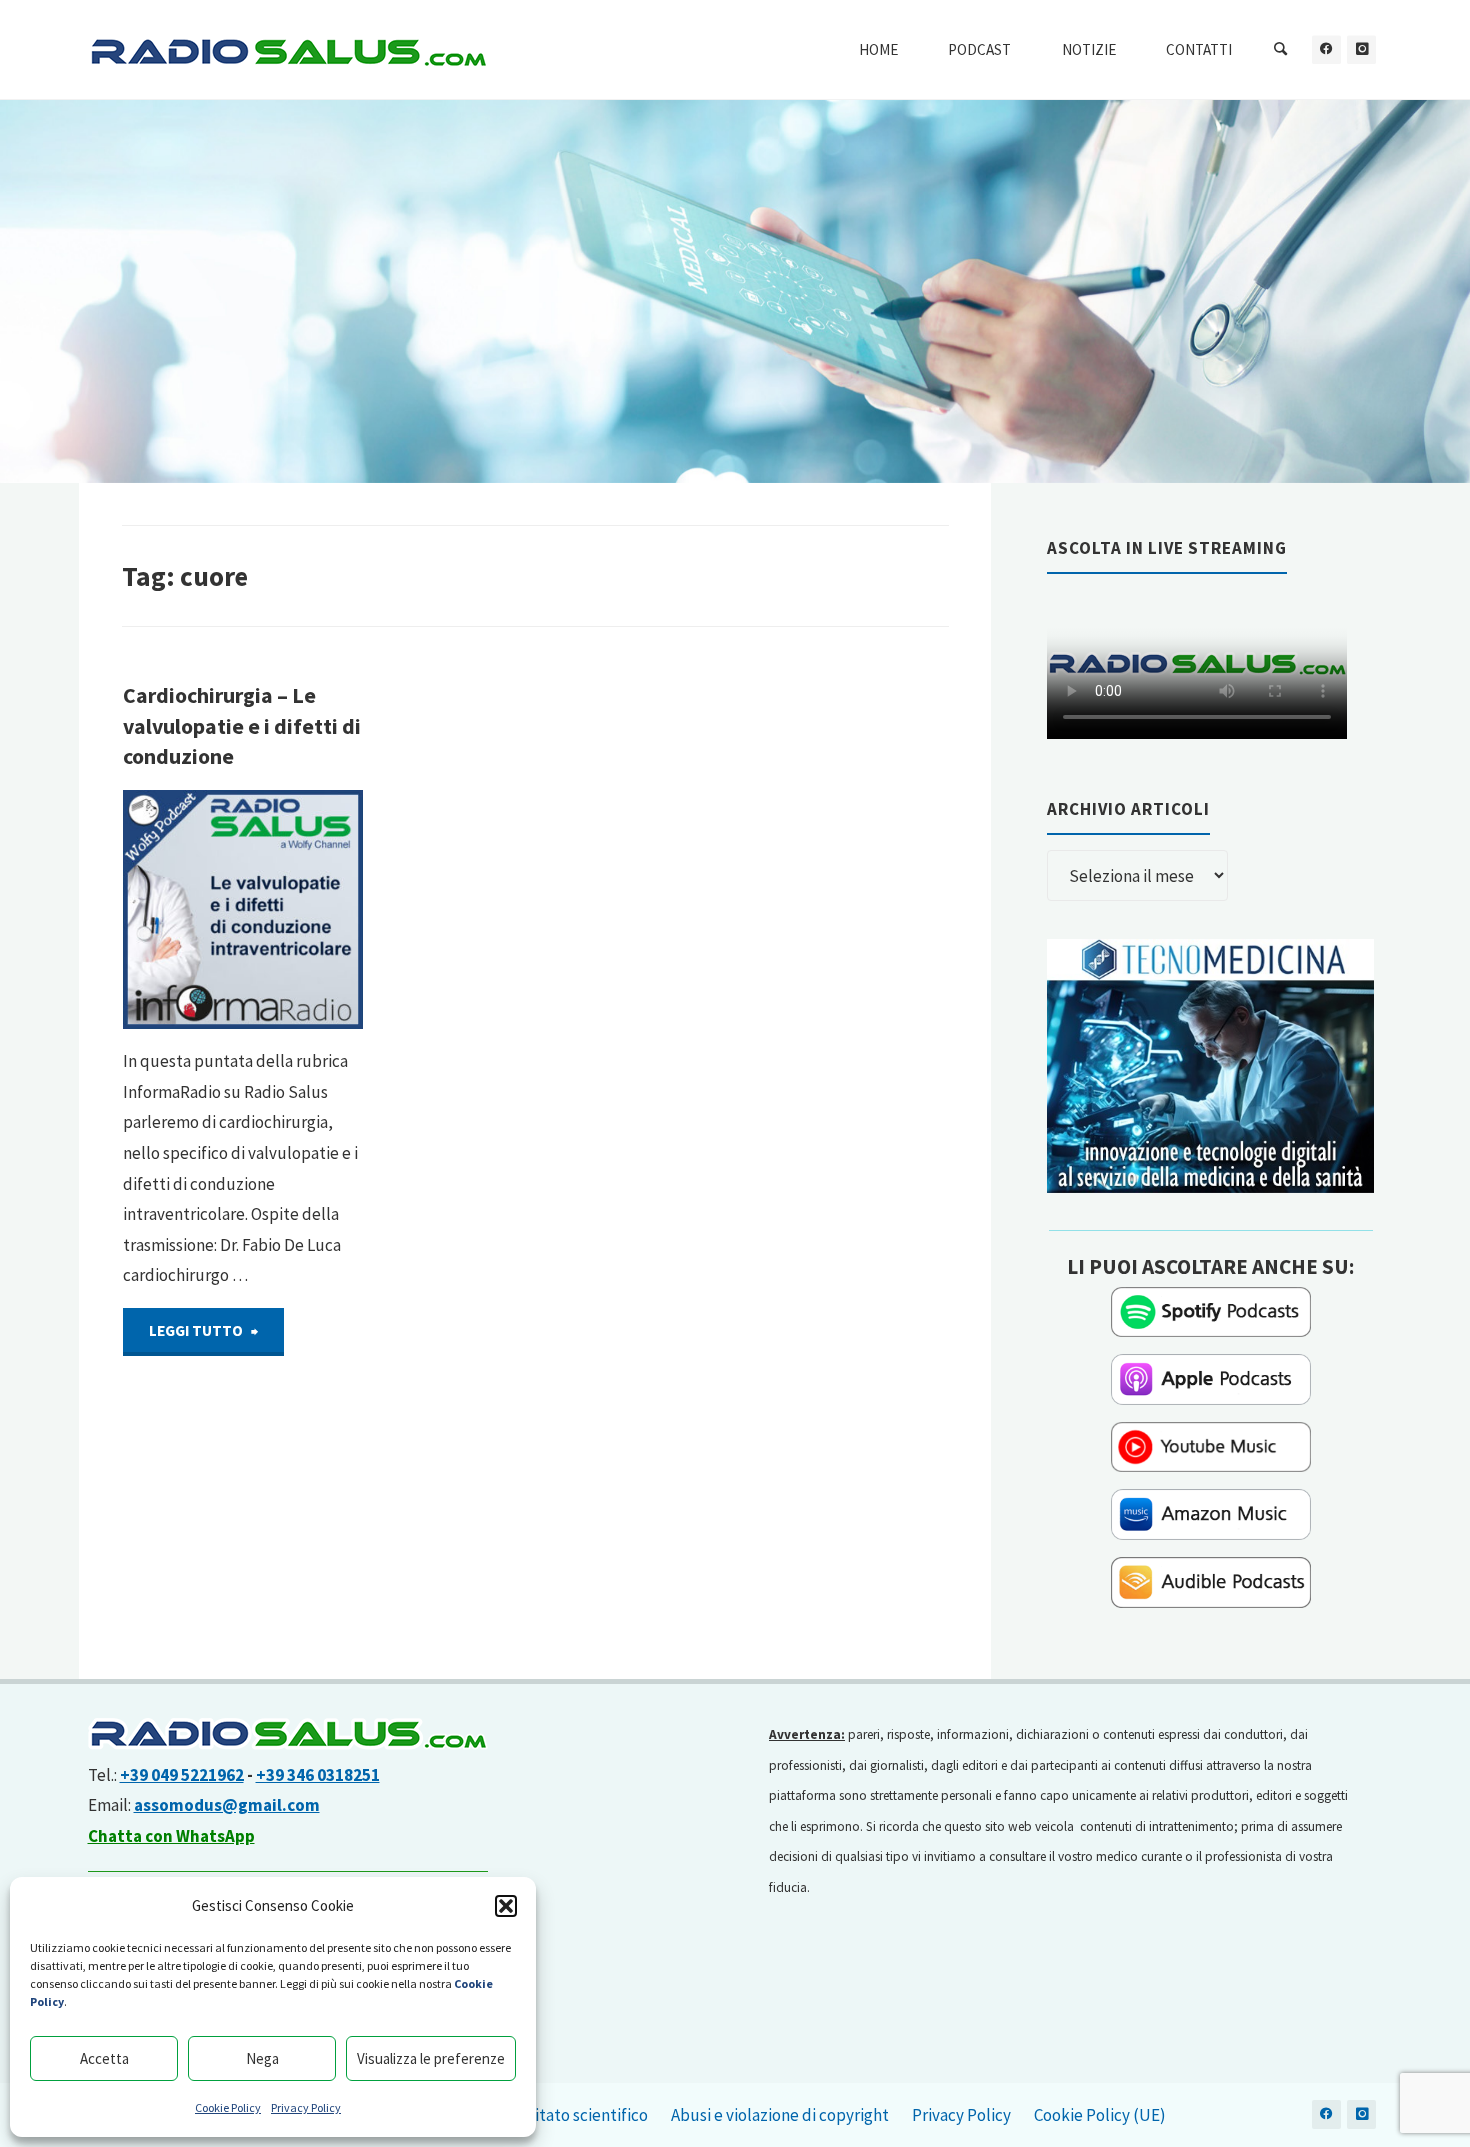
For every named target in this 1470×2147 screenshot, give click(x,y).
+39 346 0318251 (318, 1775)
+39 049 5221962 (182, 1775)
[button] (506, 1906)
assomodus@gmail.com (227, 1805)
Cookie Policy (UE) (1100, 2115)
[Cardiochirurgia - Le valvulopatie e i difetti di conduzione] (243, 910)
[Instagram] (1361, 49)
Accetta (104, 2058)
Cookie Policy (228, 2107)
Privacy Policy (306, 2107)
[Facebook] (1326, 49)
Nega (262, 2058)
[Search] (1281, 50)
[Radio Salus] (288, 50)
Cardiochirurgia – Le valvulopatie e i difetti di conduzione (242, 726)
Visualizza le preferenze (431, 2058)
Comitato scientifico (575, 2115)
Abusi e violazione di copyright (780, 2115)
